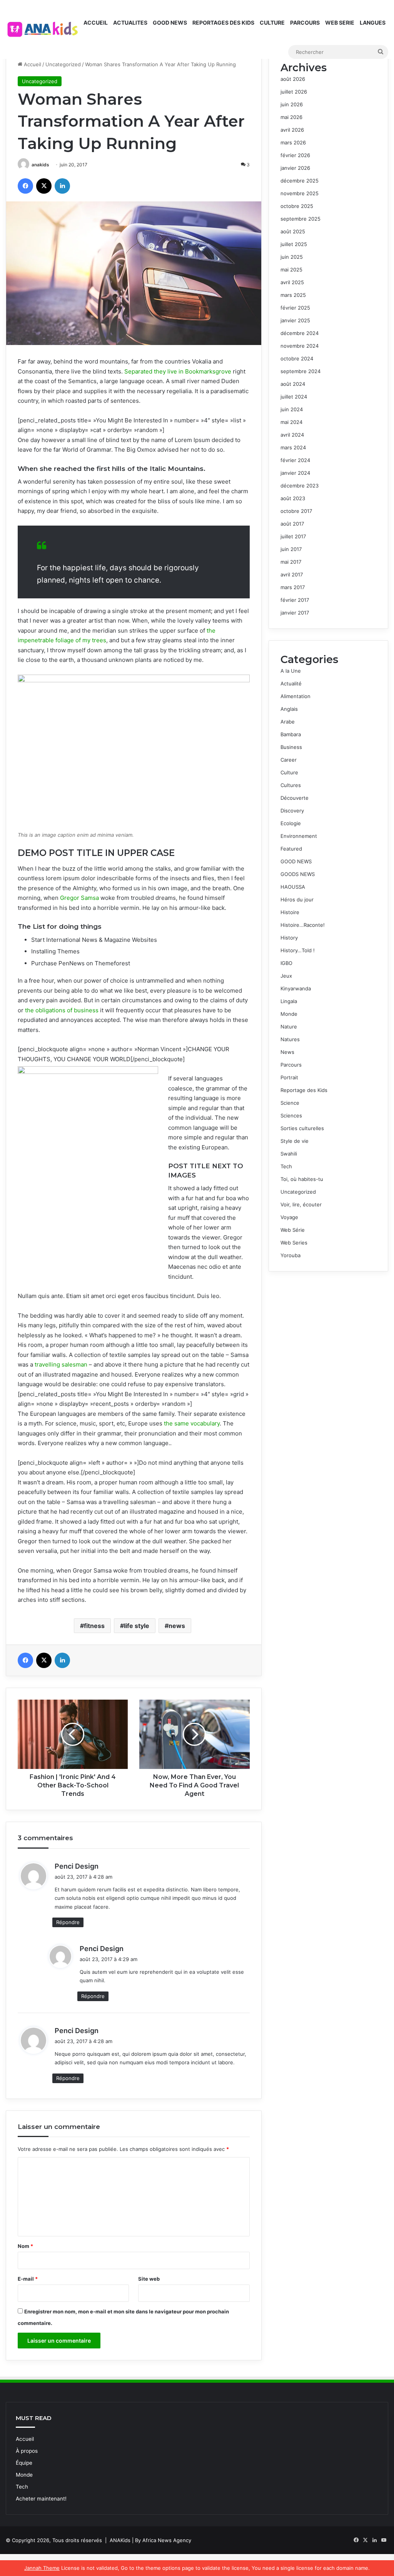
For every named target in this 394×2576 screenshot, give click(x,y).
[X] (44, 186)
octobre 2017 (296, 511)
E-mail (28, 2279)
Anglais (289, 709)
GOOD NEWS (170, 23)
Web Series (294, 1243)
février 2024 (295, 460)
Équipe (24, 2463)
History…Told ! (298, 950)
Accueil (32, 64)
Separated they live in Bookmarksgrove (178, 371)
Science (290, 1103)
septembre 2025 (301, 219)
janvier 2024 (295, 473)
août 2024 (293, 384)
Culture (289, 772)
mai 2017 (291, 562)
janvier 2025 (295, 320)
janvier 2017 (295, 613)
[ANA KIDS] (43, 29)
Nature (289, 1027)
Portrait (289, 1077)
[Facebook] (25, 186)
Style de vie (295, 1141)
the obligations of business (62, 1010)
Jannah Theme (42, 2568)
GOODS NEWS (298, 874)
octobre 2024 (297, 358)
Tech (286, 1166)
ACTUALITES (130, 23)
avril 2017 (292, 574)
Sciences (291, 1115)
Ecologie (291, 823)
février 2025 (295, 308)
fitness (94, 1626)
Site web (149, 2279)
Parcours (291, 1065)
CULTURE (272, 23)
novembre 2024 (300, 346)
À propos (27, 2451)
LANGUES (373, 23)
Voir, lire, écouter (301, 1204)
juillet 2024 (294, 397)
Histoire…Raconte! (303, 925)
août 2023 (293, 498)
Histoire (290, 912)
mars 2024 (293, 447)
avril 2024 (292, 435)
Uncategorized (63, 64)
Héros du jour (297, 899)
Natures (290, 1039)
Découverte (295, 798)
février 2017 (295, 600)
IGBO (286, 963)
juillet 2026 (294, 92)
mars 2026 (293, 142)
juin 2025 (292, 257)
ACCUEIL (96, 23)
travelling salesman (61, 1364)
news (177, 1626)
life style (137, 1626)
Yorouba (290, 1255)
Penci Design (77, 1866)
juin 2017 (291, 549)
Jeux (286, 976)
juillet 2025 (294, 244)
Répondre (68, 1922)
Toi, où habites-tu (302, 1179)
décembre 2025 (300, 181)
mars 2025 (293, 295)
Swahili (289, 1154)
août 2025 (293, 231)
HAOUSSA (293, 887)
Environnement (299, 836)
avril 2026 (292, 130)
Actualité (291, 683)
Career (289, 760)
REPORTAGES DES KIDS (223, 23)
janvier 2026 (295, 168)
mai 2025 (291, 270)
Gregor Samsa (79, 898)
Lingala (289, 1001)
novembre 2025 (300, 193)
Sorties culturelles (302, 1128)
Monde (289, 1014)
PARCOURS (305, 23)
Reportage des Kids (304, 1090)
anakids (40, 165)
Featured (291, 849)
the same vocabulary (192, 1423)
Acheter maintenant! (41, 2499)
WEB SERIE (340, 23)
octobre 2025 (297, 206)
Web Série (293, 1230)
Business (291, 747)
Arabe (288, 722)
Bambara (291, 734)
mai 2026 (291, 117)
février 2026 (295, 155)
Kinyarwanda (296, 988)
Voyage (289, 1217)
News (287, 1052)
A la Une (291, 671)
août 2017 (292, 524)
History (289, 938)
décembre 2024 (300, 333)
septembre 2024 (301, 371)
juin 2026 (292, 104)
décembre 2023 (300, 486)
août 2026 (293, 79)
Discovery (292, 811)
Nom (25, 2246)
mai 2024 (291, 422)
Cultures (291, 785)
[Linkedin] (62, 186)
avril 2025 (292, 282)
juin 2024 (292, 409)
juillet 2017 (293, 536)
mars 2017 (293, 587)
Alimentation (295, 696)
